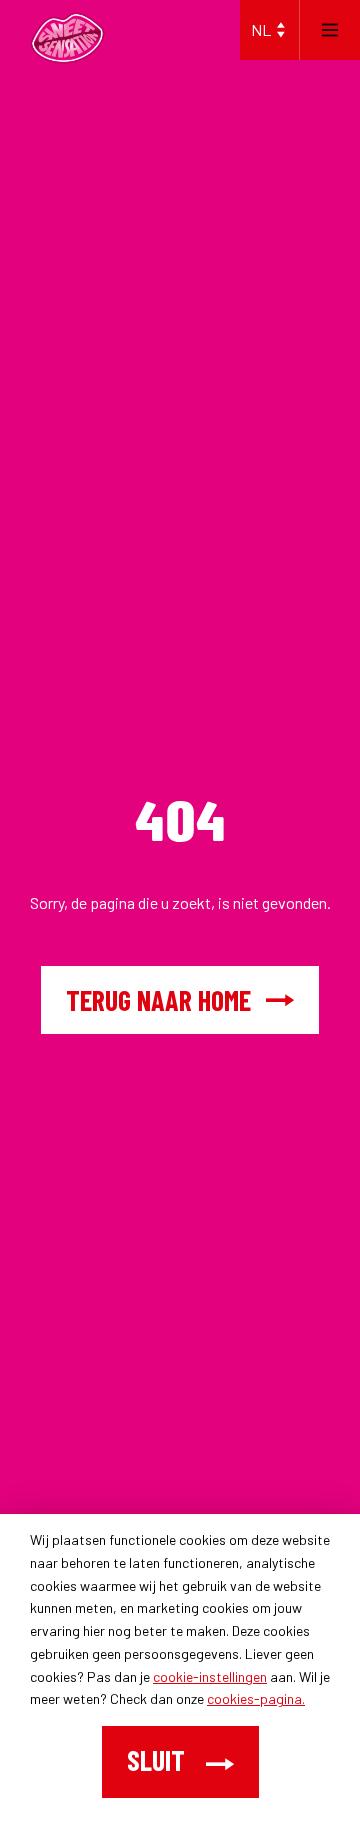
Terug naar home (158, 1000)
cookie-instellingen (210, 1676)
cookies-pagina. (256, 1698)
